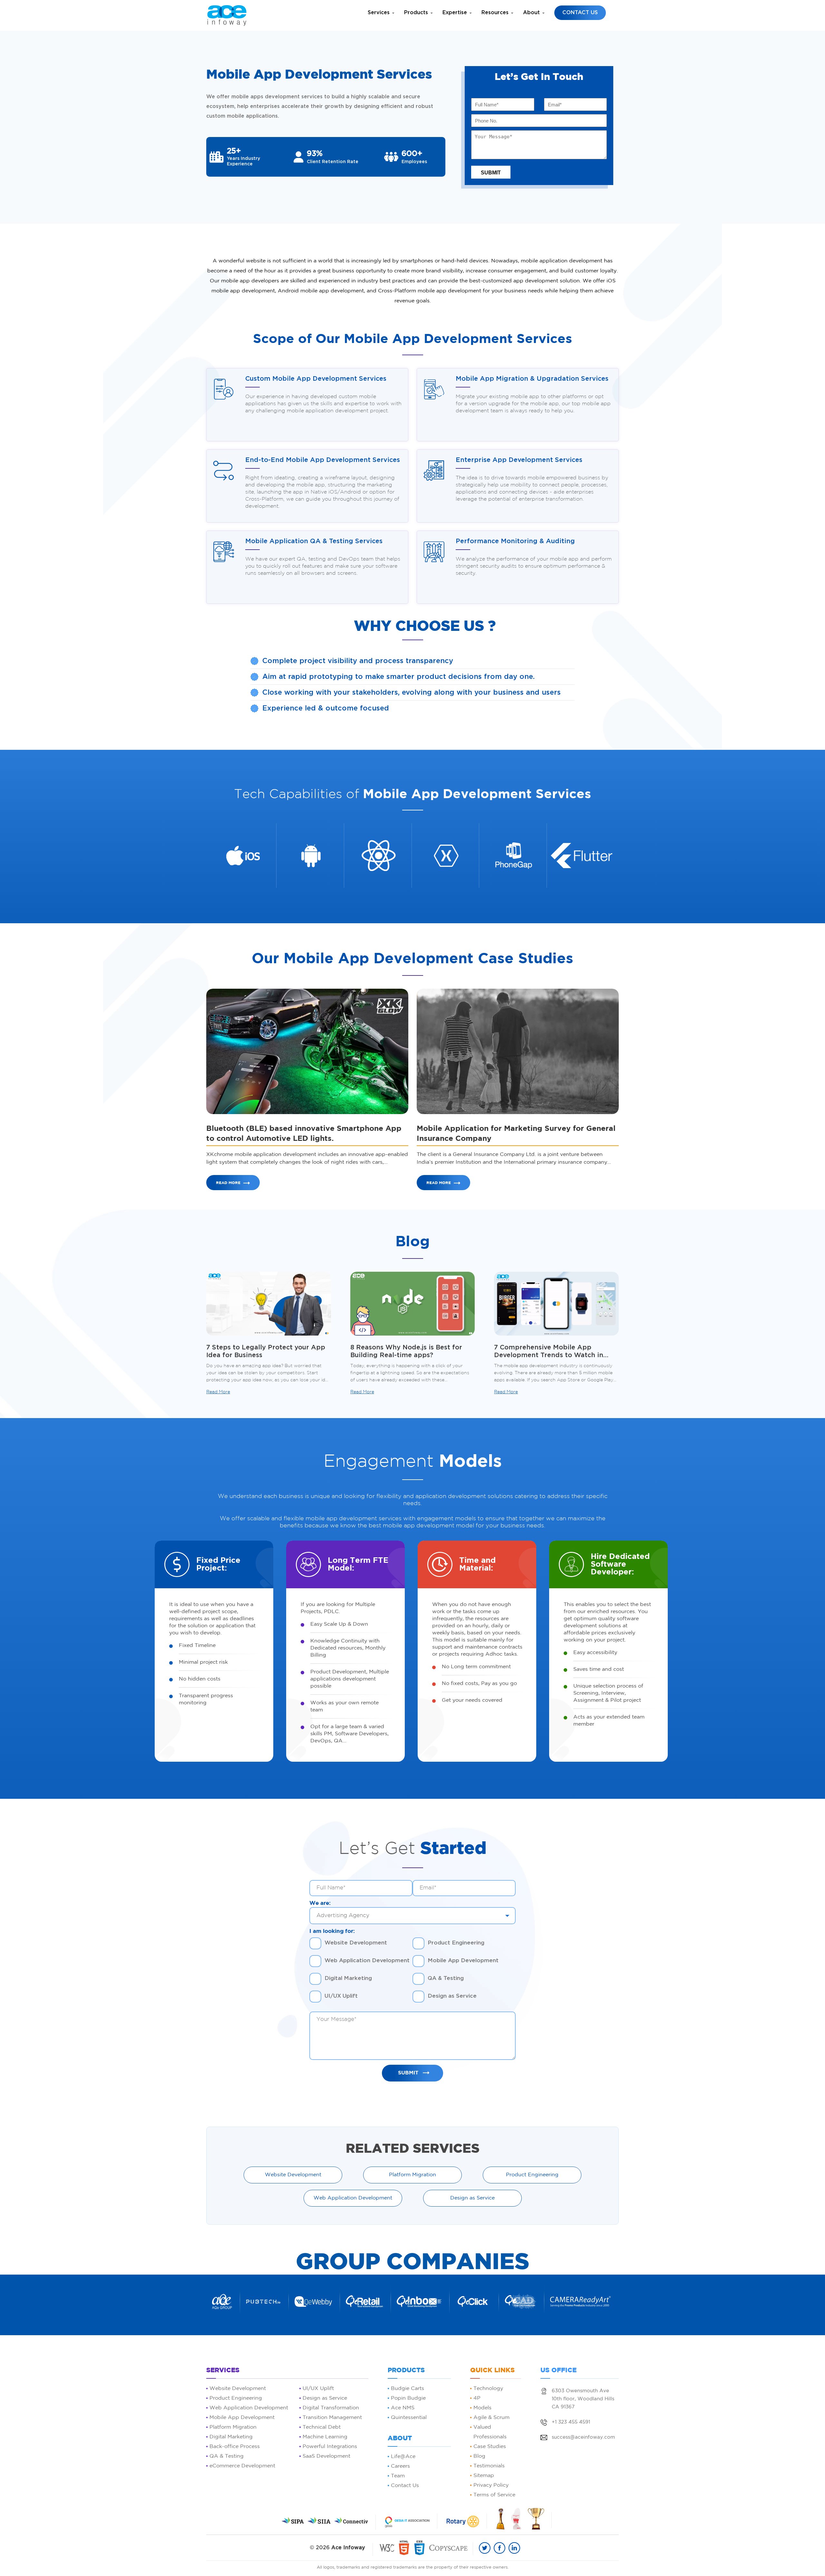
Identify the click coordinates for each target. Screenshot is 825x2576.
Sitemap (484, 2476)
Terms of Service (494, 2495)
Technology (488, 2389)
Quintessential (409, 2418)
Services (379, 13)
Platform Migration (412, 2175)
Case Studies (490, 2447)
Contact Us (580, 13)
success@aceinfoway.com (583, 2437)
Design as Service (452, 1996)
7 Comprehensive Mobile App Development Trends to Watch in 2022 (549, 1352)
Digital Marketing (348, 1978)
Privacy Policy (491, 2485)
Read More (228, 1183)
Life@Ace (403, 2457)
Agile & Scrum (491, 2418)
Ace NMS (403, 2408)
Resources (495, 13)
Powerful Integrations (330, 2447)
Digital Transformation (331, 2408)
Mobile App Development (463, 1960)
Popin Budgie (408, 2398)
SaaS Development (326, 2456)
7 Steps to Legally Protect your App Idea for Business (266, 1351)
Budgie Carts (408, 2389)
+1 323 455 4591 (571, 2422)
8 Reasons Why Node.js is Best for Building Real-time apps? (406, 1351)
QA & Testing (446, 1978)
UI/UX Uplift (341, 1996)
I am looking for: (332, 1931)
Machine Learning (325, 2437)
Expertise (455, 13)
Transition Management (332, 2418)
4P (477, 2398)
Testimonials (489, 2466)
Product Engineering (456, 1943)
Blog (479, 2456)
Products (416, 13)
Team (398, 2476)
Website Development (356, 1943)
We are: (320, 1903)
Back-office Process (235, 2447)
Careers (400, 2466)
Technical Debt (322, 2427)
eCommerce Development (242, 2466)
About (531, 13)
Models (482, 2408)
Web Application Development (367, 1960)
